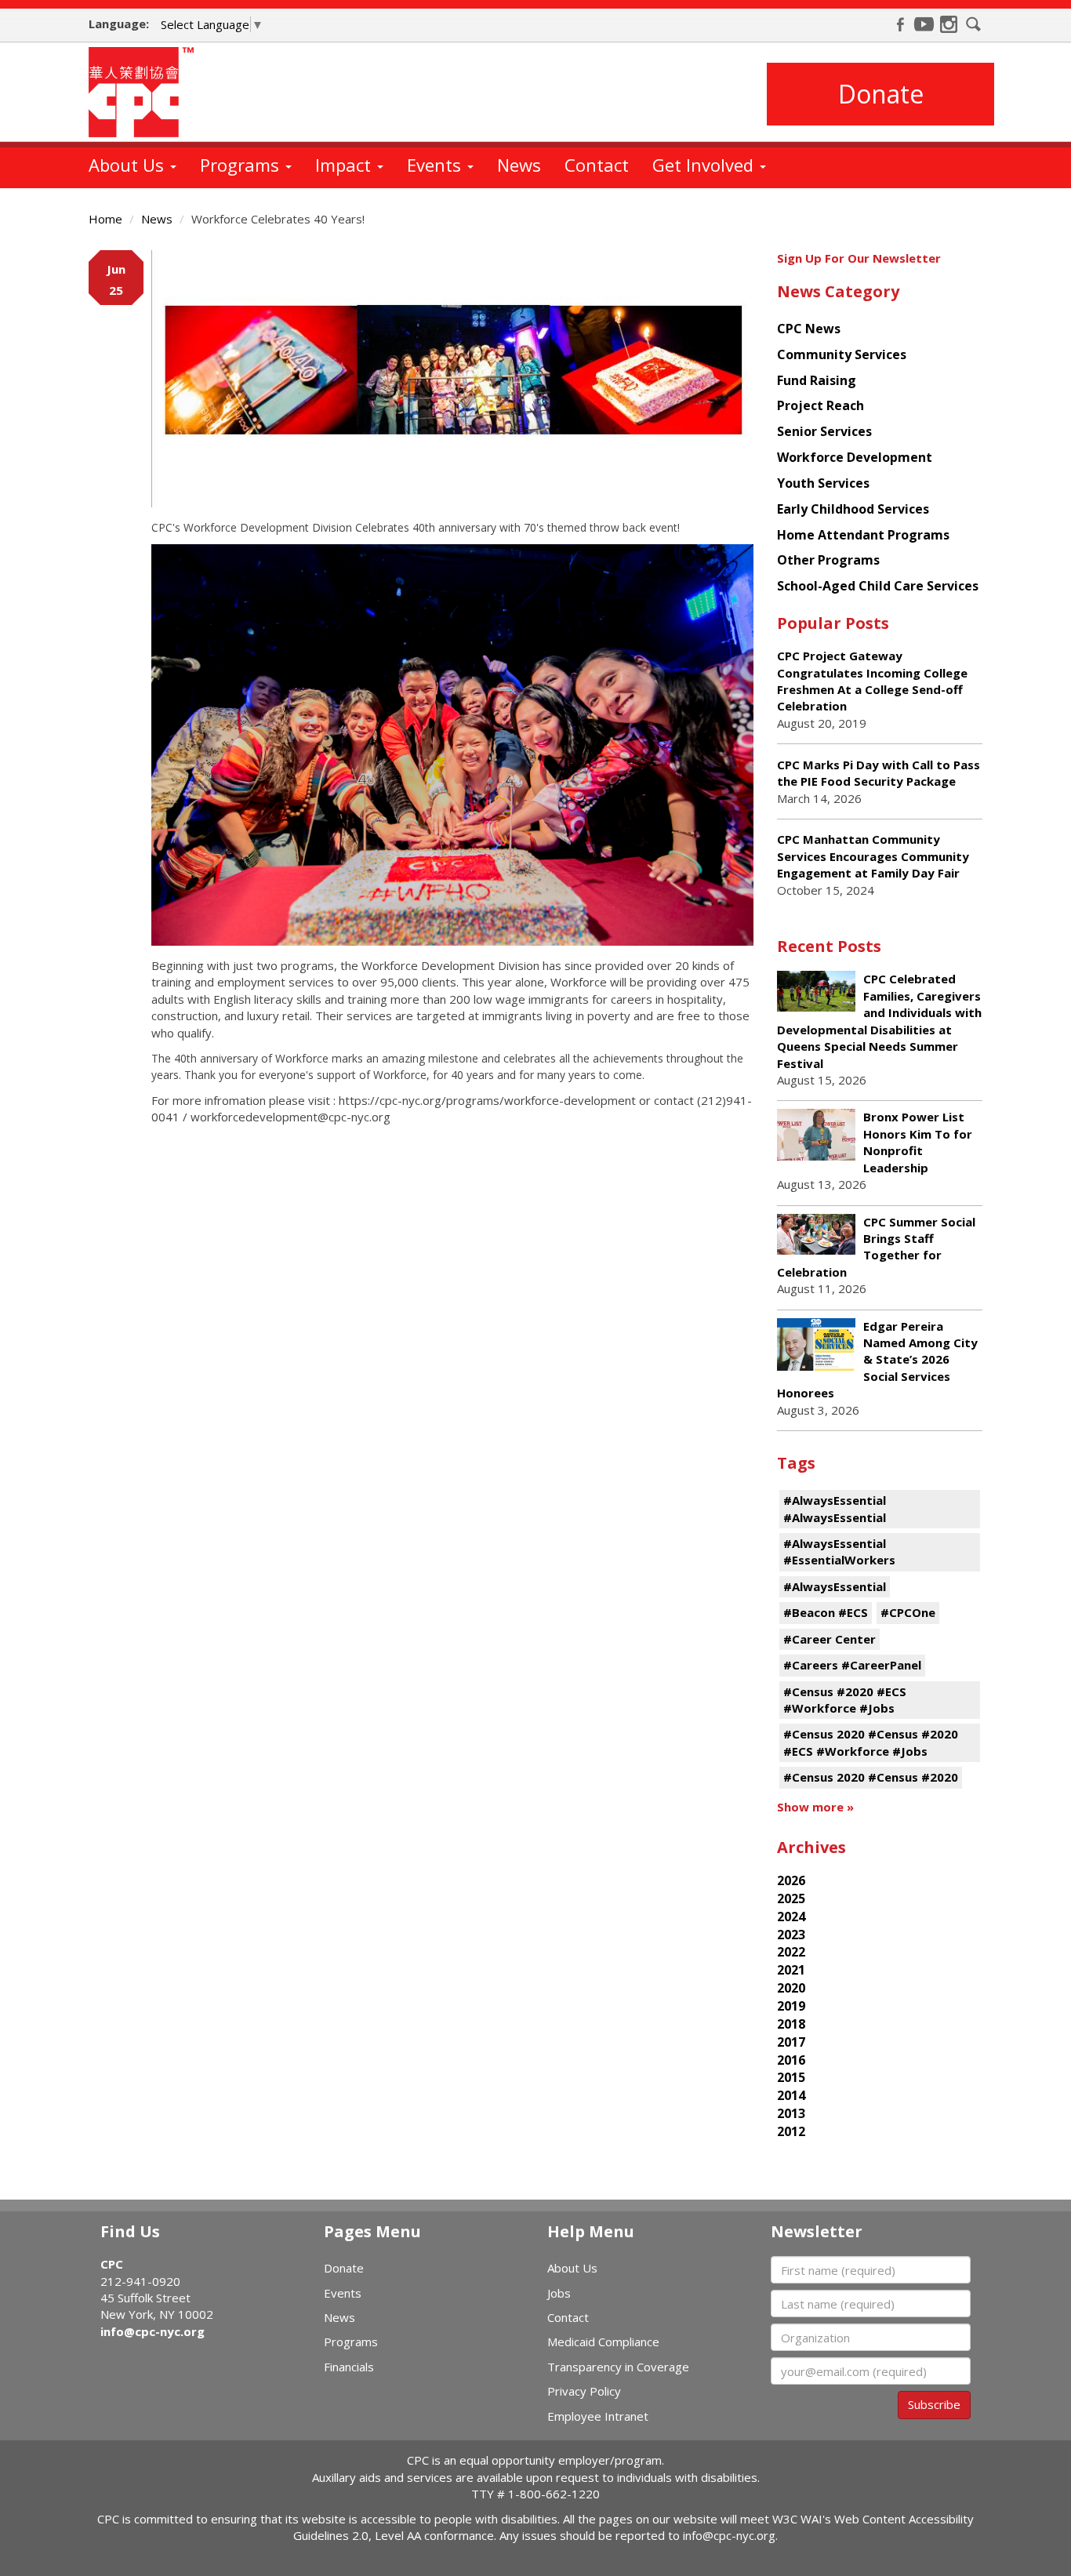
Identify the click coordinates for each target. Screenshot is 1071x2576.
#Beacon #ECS (826, 1612)
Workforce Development (855, 457)
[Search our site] (974, 24)
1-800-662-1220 (554, 2494)
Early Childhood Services (853, 509)
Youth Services (823, 483)
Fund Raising (817, 380)
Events (436, 165)
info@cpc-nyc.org (152, 2331)
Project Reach (820, 405)
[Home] (147, 92)
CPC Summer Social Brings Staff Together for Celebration (876, 1247)
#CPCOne (908, 1612)
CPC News (809, 329)
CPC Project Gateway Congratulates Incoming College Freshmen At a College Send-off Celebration (872, 681)
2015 (791, 2077)
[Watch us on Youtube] (924, 24)
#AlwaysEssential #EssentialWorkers (839, 1551)
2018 (791, 2024)
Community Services (842, 354)
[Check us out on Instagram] (949, 24)
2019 (791, 2006)
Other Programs (828, 560)
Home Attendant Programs (863, 535)
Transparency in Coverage (618, 2367)
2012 (791, 2131)
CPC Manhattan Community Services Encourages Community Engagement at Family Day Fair (873, 856)
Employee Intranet (598, 2416)
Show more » (815, 1807)
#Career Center (830, 1639)
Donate (881, 94)
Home (105, 219)
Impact (345, 165)
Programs (242, 165)
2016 (791, 2060)
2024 (791, 1917)
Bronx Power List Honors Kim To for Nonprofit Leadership (918, 1142)
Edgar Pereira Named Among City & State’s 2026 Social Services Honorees (877, 1360)
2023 (791, 1935)
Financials (349, 2367)
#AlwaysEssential (835, 1586)
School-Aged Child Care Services (878, 586)
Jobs (559, 2293)
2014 (791, 2095)
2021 (791, 1970)
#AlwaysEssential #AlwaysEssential (835, 1508)
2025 (791, 1898)
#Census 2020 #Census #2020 (871, 1777)
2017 (791, 2042)
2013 (791, 2113)
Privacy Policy (584, 2391)
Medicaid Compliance (603, 2342)
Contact (597, 165)
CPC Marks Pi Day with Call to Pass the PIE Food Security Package (879, 773)
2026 (791, 1880)
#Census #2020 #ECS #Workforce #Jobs (845, 1700)
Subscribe (934, 2404)
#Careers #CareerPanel (852, 1665)
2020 (791, 1988)
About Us (129, 165)
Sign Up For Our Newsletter (859, 258)
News (519, 165)
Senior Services (824, 431)
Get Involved (705, 165)
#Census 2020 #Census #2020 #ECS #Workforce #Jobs (871, 1742)
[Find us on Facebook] (900, 24)
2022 (791, 1952)
